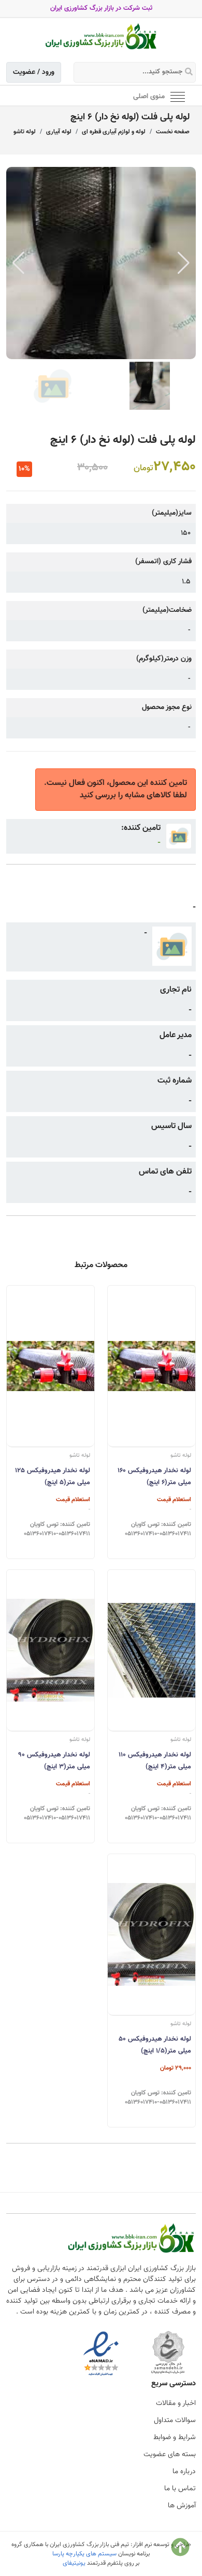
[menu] (178, 96)
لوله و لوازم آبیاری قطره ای (114, 132)
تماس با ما (180, 2489)
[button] (184, 263)
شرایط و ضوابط (175, 2438)
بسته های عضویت (170, 2455)
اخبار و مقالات (176, 2403)
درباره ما (184, 2472)
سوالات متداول (175, 2420)
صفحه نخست (173, 132)
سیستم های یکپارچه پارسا (84, 2554)
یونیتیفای (74, 2563)
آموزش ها (182, 2506)
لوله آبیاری (59, 132)
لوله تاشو (25, 132)
